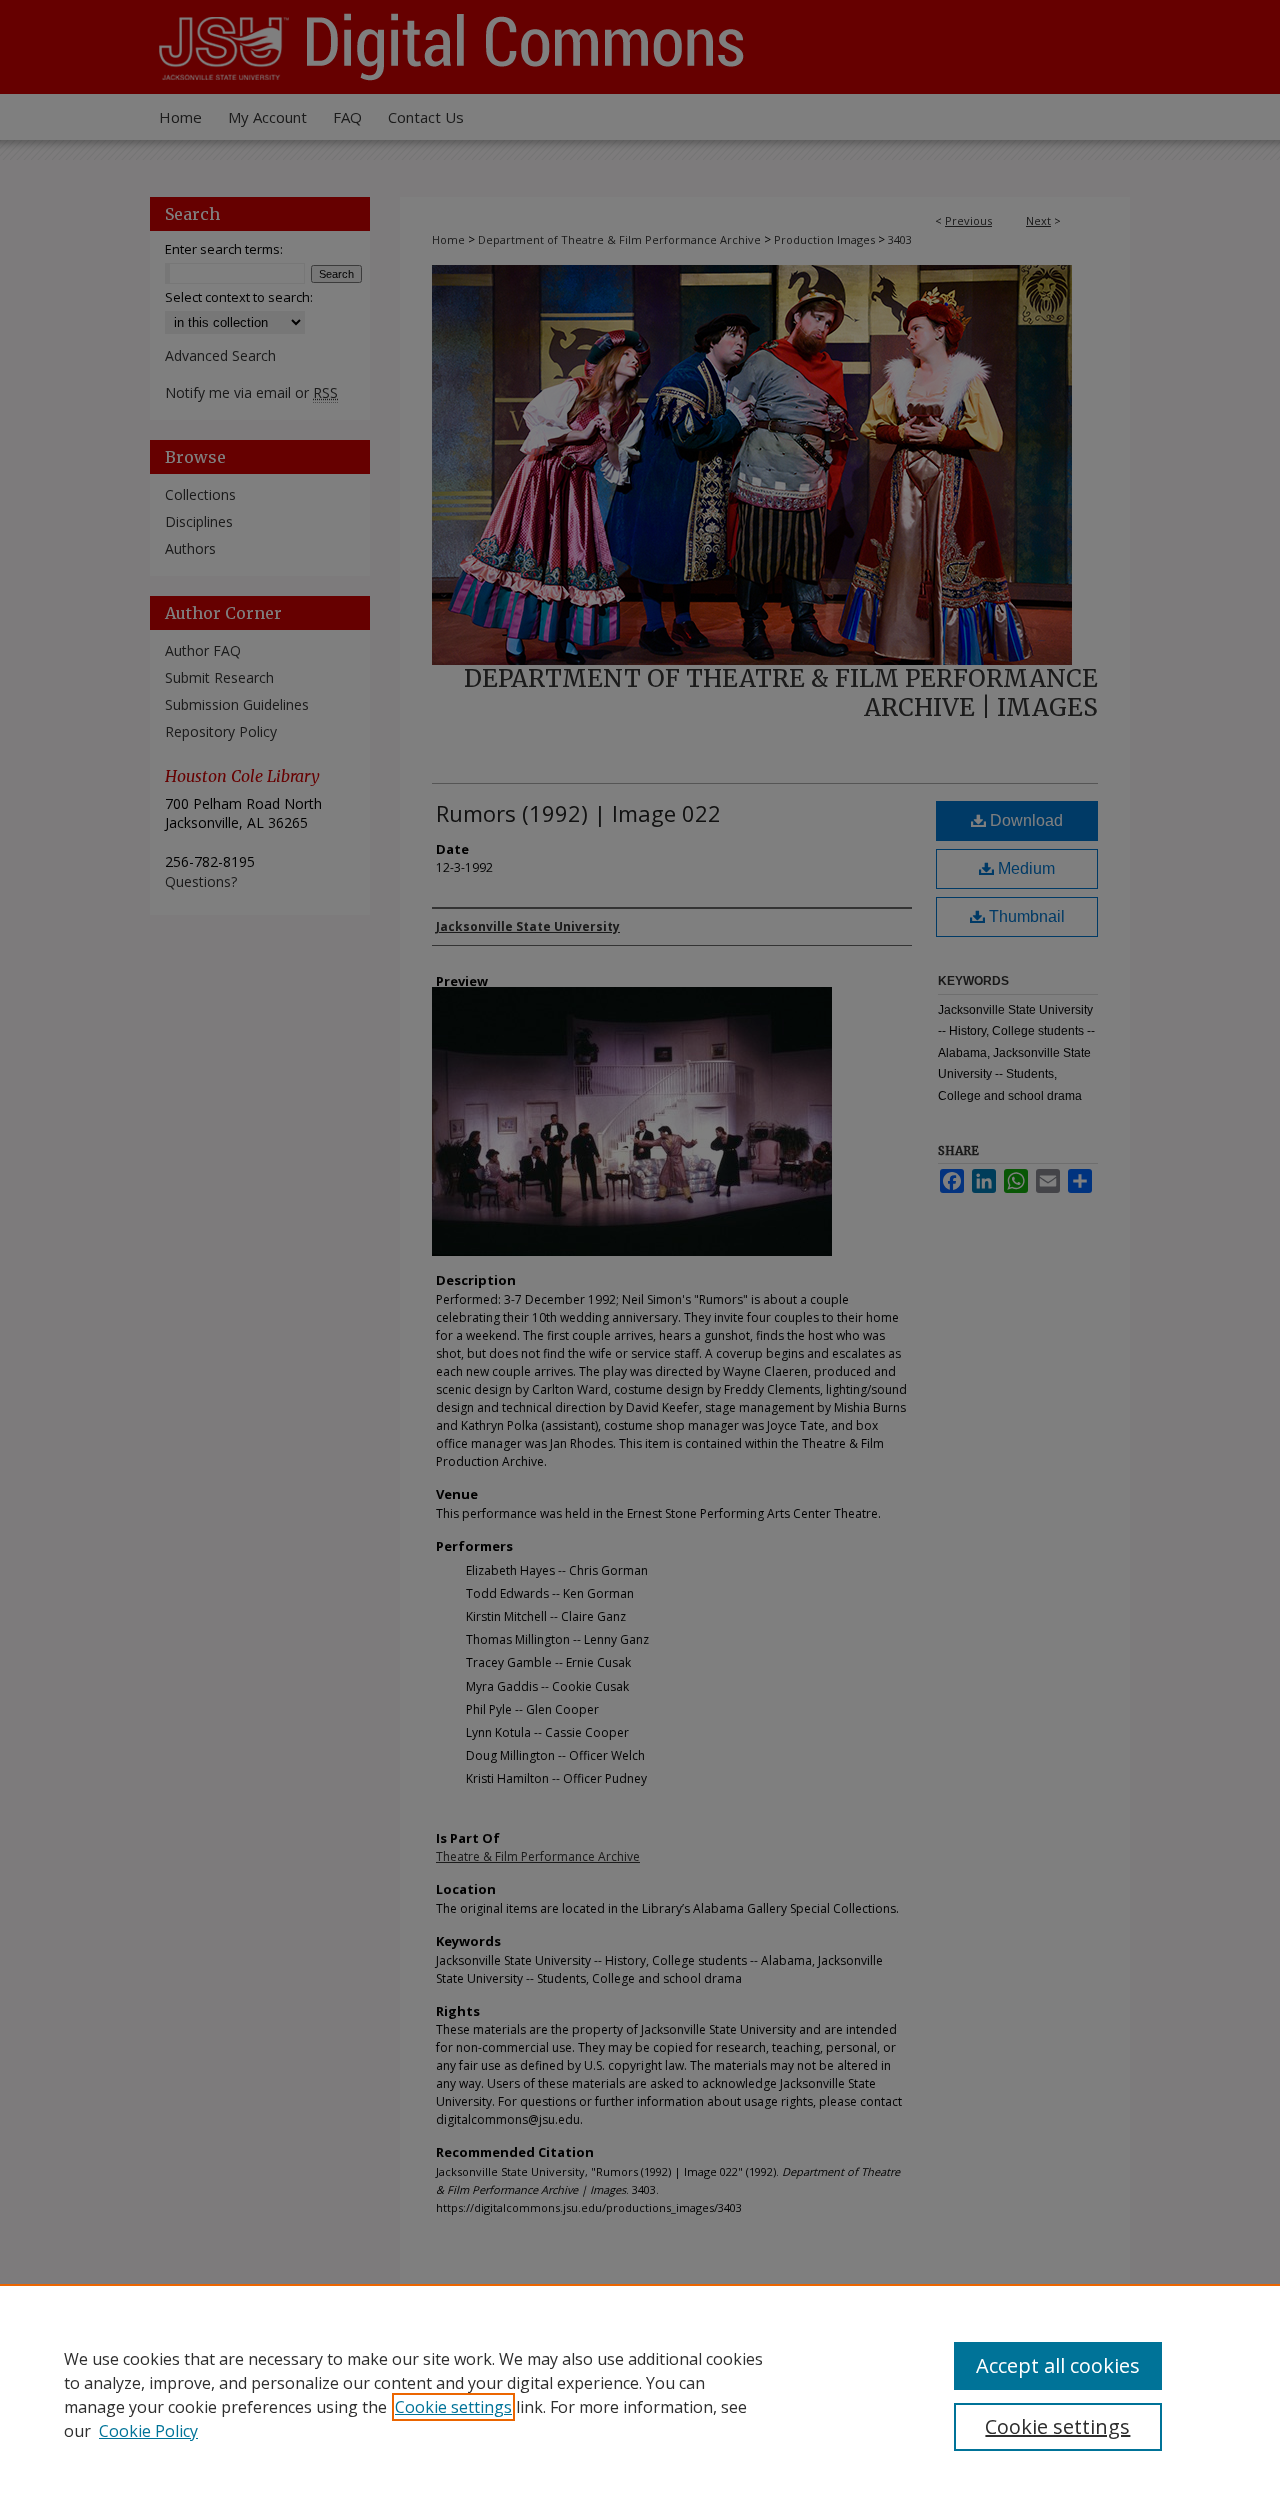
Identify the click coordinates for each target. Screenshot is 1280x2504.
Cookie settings (453, 2407)
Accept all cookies (1058, 2365)
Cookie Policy (148, 2431)
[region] (640, 2394)
